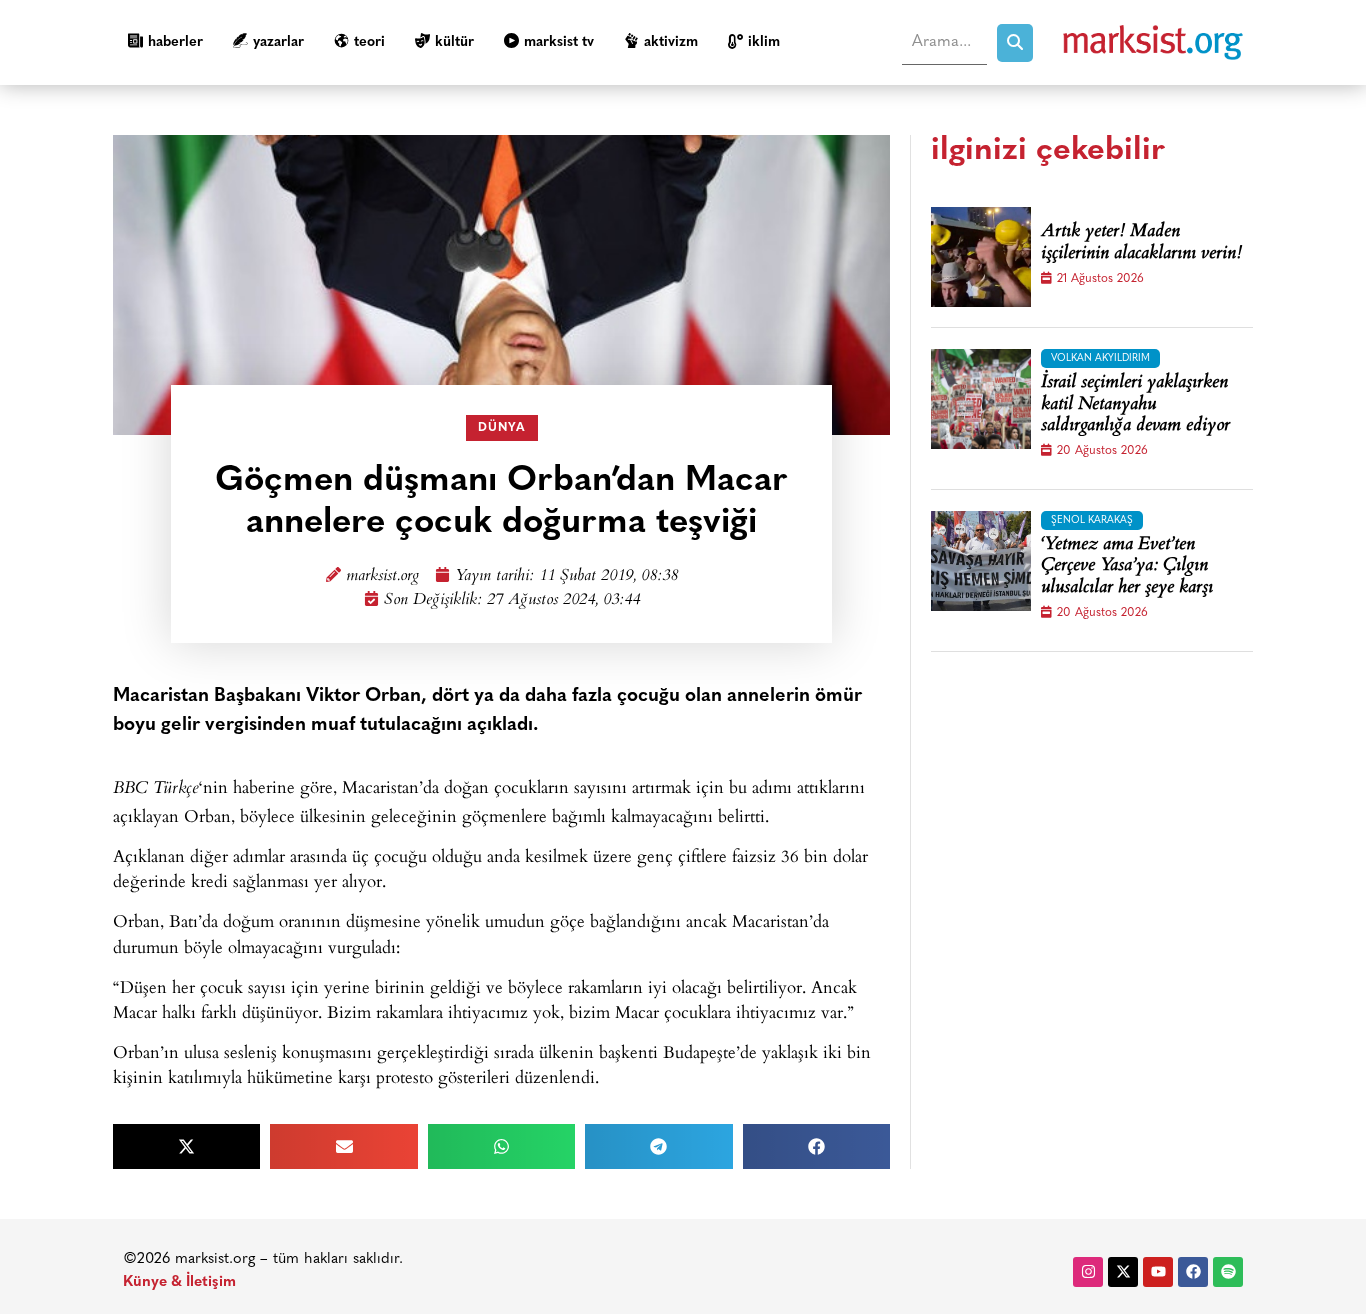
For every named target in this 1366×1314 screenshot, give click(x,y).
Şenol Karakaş (1092, 520)
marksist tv (559, 42)
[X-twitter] (1123, 1272)
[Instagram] (1088, 1272)
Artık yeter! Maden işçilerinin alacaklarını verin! (1141, 243)
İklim (764, 42)
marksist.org (382, 576)
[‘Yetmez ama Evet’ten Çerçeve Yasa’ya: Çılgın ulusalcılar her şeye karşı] (981, 561)
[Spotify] (1228, 1272)
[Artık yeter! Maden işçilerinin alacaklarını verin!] (981, 257)
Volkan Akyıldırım (1100, 358)
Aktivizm (671, 42)
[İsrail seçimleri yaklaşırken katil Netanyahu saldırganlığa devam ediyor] (981, 399)
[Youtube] (1158, 1272)
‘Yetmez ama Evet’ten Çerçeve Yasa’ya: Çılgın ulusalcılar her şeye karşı (1127, 567)
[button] (186, 1146)
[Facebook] (1193, 1272)
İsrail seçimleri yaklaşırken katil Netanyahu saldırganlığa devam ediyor (1135, 405)
